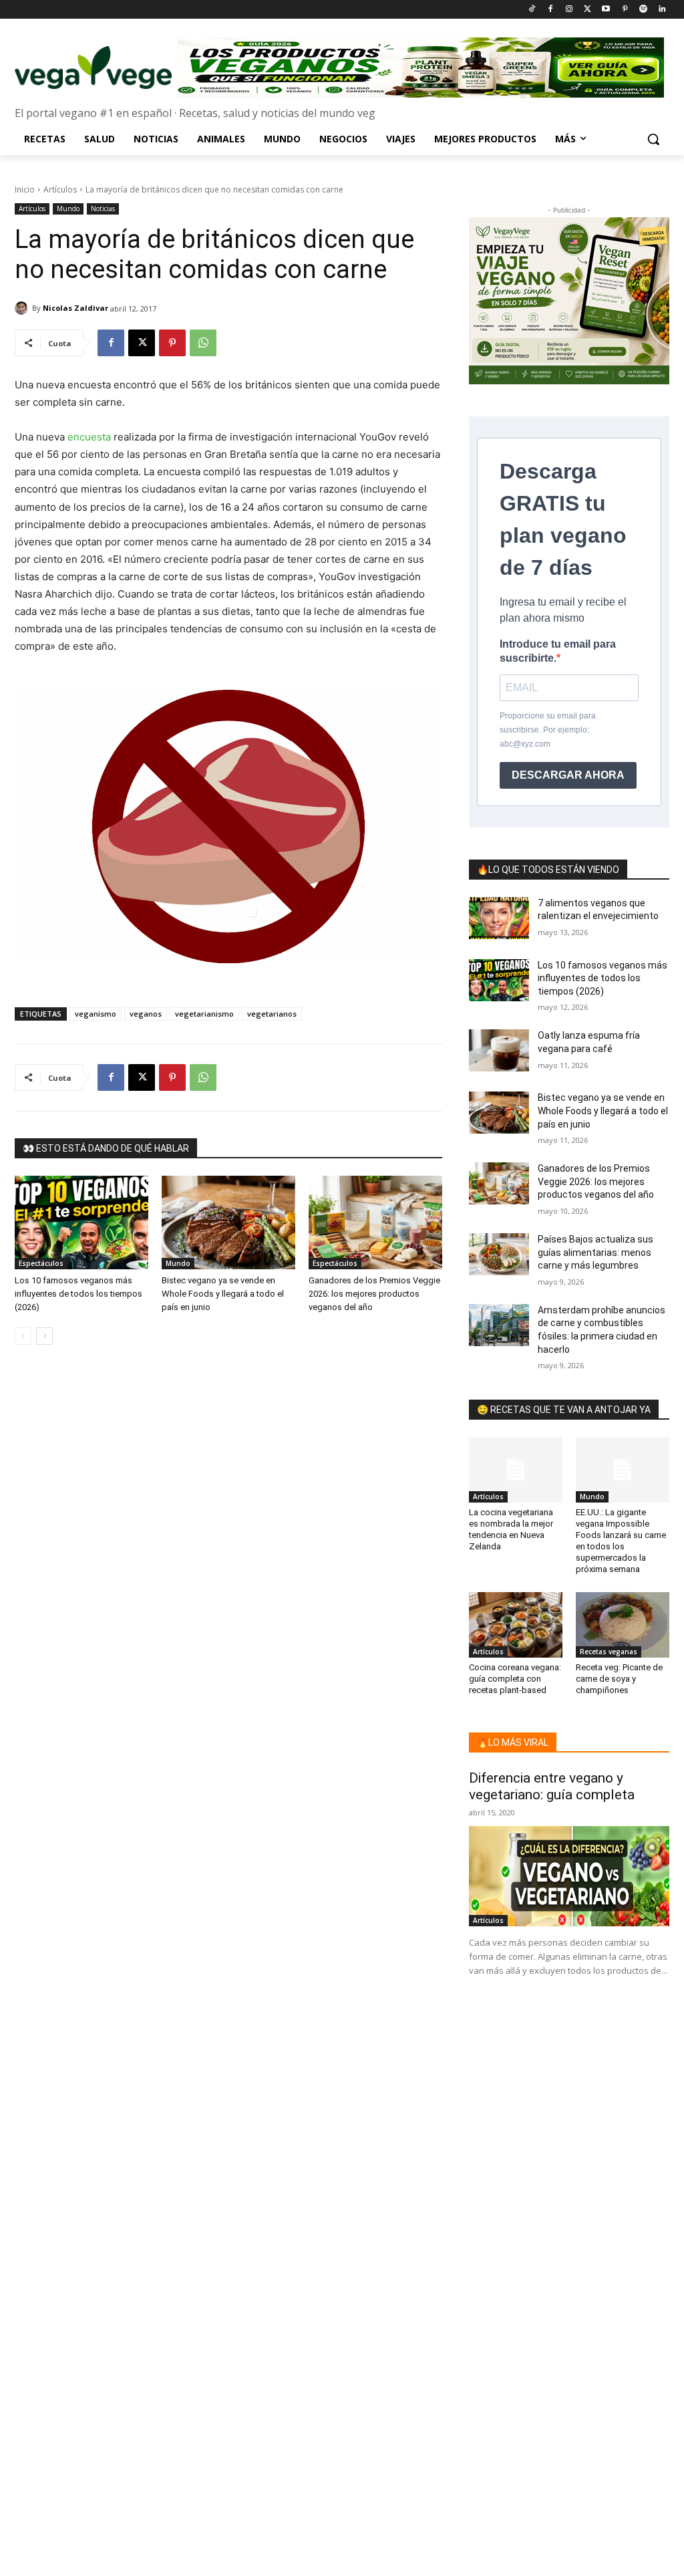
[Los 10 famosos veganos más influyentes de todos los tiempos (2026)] (81, 1222)
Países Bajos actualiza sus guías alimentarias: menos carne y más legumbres (595, 1252)
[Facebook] (550, 10)
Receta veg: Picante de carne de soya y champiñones (619, 1679)
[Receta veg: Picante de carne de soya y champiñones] (623, 1625)
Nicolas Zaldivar (75, 308)
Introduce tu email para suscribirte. (558, 651)
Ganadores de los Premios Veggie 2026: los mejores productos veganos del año (374, 1294)
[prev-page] (23, 1336)
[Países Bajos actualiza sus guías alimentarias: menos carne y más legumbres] (499, 1254)
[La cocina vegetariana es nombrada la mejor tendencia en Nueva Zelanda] (516, 1470)
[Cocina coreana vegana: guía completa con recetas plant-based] (516, 1625)
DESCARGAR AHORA (568, 775)
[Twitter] (587, 10)
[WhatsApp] (203, 343)
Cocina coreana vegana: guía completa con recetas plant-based (515, 1679)
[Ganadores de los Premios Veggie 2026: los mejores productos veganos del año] (375, 1222)
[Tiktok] (532, 10)
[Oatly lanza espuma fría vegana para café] (499, 1050)
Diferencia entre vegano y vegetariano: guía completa (552, 1786)
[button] (653, 139)
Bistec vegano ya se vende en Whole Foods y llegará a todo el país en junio (223, 1294)
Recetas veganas (609, 1652)
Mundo (68, 209)
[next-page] (44, 1336)
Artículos (60, 189)
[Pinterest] (625, 10)
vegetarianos (272, 1014)
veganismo (96, 1014)
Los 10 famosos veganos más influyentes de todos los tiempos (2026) (78, 1294)
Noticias (103, 209)
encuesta (89, 437)
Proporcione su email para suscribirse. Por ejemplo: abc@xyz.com (548, 730)
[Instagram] (569, 10)
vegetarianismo (204, 1014)
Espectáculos (41, 1263)
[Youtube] (606, 10)
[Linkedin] (662, 10)
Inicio (25, 189)
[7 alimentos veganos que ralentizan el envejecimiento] (499, 918)
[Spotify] (643, 10)
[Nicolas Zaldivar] (23, 308)
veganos (146, 1014)
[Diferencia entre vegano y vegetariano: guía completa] (569, 1876)
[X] (142, 343)
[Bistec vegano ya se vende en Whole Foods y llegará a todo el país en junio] (228, 1222)
